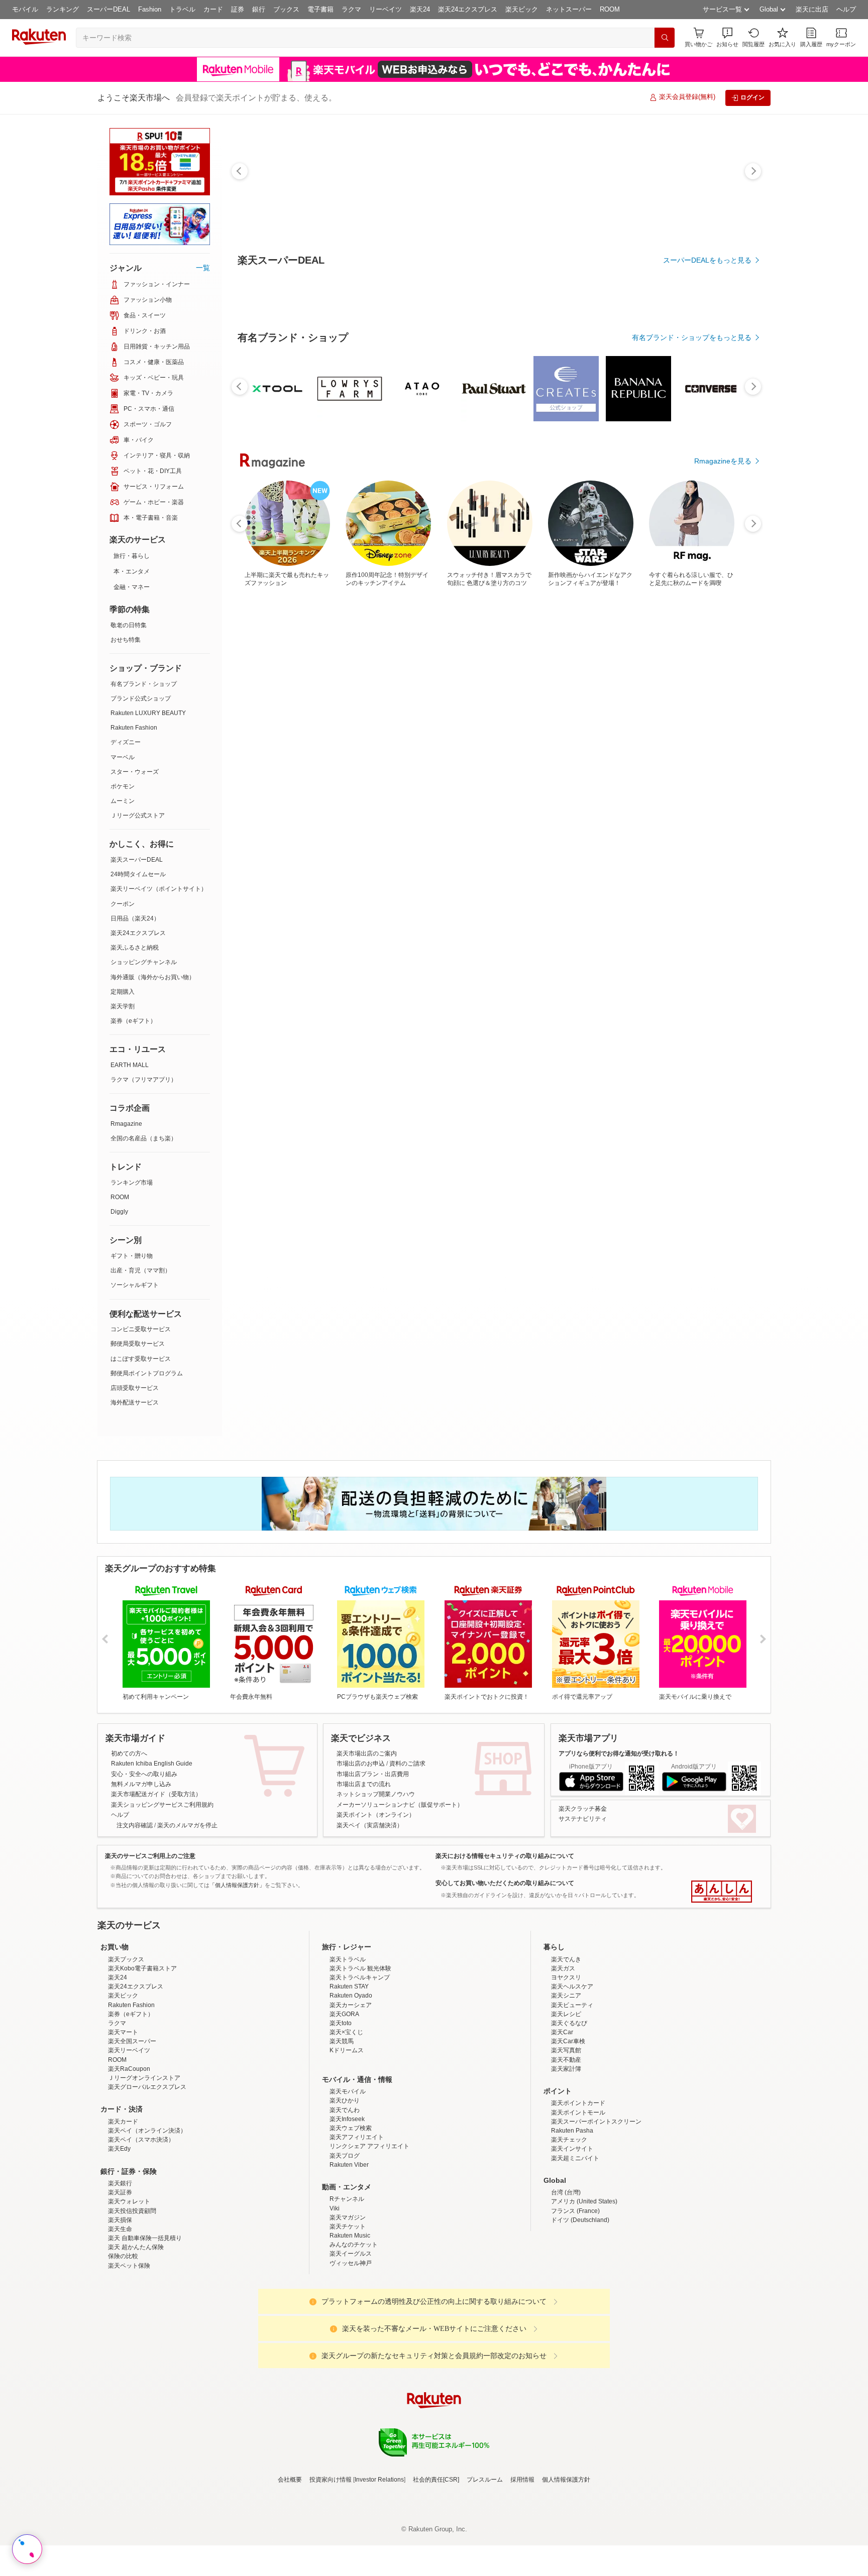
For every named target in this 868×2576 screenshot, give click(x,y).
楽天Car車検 (568, 2129)
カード (213, 9)
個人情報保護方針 (566, 2567)
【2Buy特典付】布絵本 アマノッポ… (268, 828)
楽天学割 (123, 1006)
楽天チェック (569, 2228)
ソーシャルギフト (135, 1285)
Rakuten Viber (349, 2253)
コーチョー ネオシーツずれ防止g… (549, 828)
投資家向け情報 (331, 2567)
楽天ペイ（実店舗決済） (370, 1825)
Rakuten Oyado (351, 2083)
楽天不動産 (566, 2148)
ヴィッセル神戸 (351, 2351)
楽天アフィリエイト (357, 2225)
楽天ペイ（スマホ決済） (141, 2228)
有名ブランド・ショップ (144, 684)
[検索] (665, 38)
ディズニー (126, 742)
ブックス (286, 9)
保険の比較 (123, 2344)
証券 (238, 9)
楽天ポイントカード (578, 2191)
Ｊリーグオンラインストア (144, 2166)
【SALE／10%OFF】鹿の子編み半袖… (606, 828)
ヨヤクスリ (566, 2065)
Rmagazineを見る (723, 1177)
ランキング (63, 9)
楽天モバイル (348, 2179)
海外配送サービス (135, 1402)
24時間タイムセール (138, 874)
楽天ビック (522, 9)
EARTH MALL (130, 1065)
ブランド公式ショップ (141, 698)
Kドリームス (347, 2138)
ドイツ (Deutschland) (580, 2308)
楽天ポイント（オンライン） (376, 1815)
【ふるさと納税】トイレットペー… (380, 828)
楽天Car (562, 2120)
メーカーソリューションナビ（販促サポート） (400, 1805)
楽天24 (420, 9)
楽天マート (123, 2120)
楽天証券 (120, 2280)
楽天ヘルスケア (572, 2074)
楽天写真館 (566, 2138)
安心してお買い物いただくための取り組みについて (505, 1883)
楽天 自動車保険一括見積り (145, 2326)
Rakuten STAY (349, 2074)
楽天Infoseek (347, 2207)
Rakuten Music (350, 2323)
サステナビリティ (583, 1819)
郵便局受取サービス (138, 1344)
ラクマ (351, 9)
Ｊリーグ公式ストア (138, 815)
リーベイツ (386, 9)
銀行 (259, 9)
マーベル (123, 757)
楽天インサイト (572, 2237)
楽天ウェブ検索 (351, 2216)
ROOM (610, 9)
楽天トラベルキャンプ (360, 2065)
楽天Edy (119, 2237)
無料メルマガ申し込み (141, 1784)
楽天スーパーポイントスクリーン (596, 2209)
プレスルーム (485, 2567)
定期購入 (123, 992)
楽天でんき (566, 2047)
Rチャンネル (347, 2287)
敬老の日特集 (129, 625)
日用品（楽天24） (135, 918)
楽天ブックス (126, 2047)
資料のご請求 (407, 1764)
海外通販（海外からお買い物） (153, 977)
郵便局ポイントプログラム (147, 1373)
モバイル (25, 9)
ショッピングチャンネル (144, 962)
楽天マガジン (348, 2305)
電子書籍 (320, 9)
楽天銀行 (120, 2271)
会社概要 (290, 2567)
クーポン (123, 904)
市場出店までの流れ (364, 1784)
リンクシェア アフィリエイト (369, 2234)
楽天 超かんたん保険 (136, 2335)
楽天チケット (348, 2314)
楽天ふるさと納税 (135, 948)
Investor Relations (379, 2567)
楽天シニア (566, 2083)
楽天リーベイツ (129, 2138)
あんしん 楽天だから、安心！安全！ (722, 1892)
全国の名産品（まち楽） (144, 1138)
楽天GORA (344, 2102)
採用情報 (522, 2567)
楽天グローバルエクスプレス (147, 2175)
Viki (335, 2296)
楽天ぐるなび (569, 2111)
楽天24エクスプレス (468, 9)
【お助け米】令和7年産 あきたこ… (661, 828)
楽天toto (341, 2111)
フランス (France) (575, 2299)
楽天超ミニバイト (575, 2246)
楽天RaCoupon (129, 2157)
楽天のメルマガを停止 (187, 1825)
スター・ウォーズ (135, 772)
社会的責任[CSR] (436, 2567)
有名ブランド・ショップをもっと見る (692, 614)
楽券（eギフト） (133, 1021)
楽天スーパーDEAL (137, 860)
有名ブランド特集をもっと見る (702, 1045)
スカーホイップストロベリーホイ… (492, 828)
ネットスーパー (569, 9)
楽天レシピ (566, 2102)
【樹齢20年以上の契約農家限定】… (437, 828)
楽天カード (123, 2209)
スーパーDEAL (108, 9)
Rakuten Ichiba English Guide (152, 1764)
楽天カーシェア (351, 2093)
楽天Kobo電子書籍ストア (142, 2056)
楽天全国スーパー (132, 2129)
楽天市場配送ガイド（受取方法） (156, 1794)
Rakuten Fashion (134, 728)
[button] (727, 37)
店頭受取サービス (135, 1388)
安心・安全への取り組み (144, 1774)
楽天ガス (563, 2056)
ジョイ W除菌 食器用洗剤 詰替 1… (719, 828)
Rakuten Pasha (572, 2218)
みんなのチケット (354, 2332)
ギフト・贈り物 (132, 1256)
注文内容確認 (135, 1825)
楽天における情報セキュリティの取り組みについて (505, 1856)
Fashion (150, 9)
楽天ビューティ (572, 2093)
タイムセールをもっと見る (709, 890)
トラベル (182, 9)
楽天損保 (120, 2308)
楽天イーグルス (351, 2341)
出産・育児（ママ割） (141, 1270)
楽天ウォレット (129, 2289)
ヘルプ (846, 9)
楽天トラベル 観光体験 (360, 2056)
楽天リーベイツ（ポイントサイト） (159, 889)
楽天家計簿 (566, 2157)
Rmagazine (126, 1124)
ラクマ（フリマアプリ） (144, 1080)
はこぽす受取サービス (141, 1359)
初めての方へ (129, 1753)
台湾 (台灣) (566, 2280)
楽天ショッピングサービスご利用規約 (162, 1805)
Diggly (119, 1212)
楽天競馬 (342, 2129)
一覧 (203, 268)
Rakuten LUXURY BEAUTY (148, 713)
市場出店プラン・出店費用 (373, 1774)
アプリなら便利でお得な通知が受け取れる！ (619, 1753)
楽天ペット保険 (129, 2354)
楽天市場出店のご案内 (367, 1753)
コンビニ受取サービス (141, 1329)
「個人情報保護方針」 (237, 1885)
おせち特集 (126, 640)
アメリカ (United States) (584, 2289)
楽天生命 (120, 2317)
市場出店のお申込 (361, 1764)
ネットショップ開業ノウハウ (376, 1794)
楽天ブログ (345, 2244)
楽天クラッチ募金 (583, 1809)
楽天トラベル (348, 2047)
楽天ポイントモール (578, 2200)
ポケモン (123, 786)
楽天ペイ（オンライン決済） (147, 2218)
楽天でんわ (345, 2198)
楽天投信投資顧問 (132, 2299)
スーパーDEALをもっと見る (707, 260)
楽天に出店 (812, 9)
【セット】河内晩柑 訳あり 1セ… (325, 828)
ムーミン (123, 801)
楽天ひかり (345, 2188)
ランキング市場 (132, 1183)
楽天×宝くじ (346, 2120)
